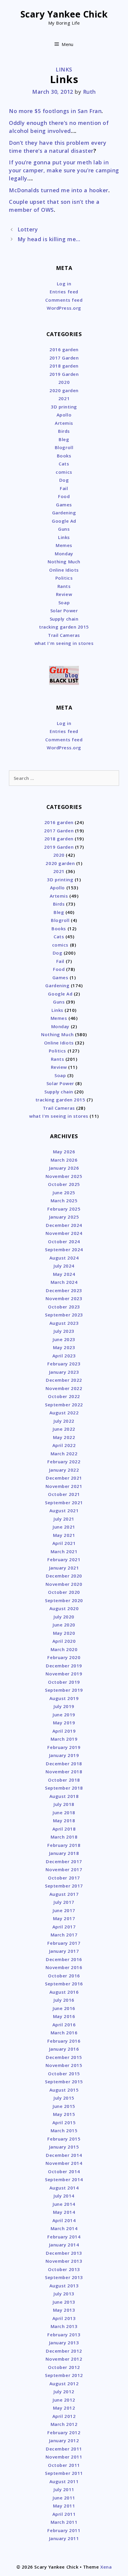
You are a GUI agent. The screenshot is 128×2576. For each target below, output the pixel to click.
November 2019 (64, 1674)
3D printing (64, 407)
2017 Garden (64, 358)
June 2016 (64, 2008)
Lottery (28, 229)
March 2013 (64, 2326)
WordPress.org (64, 308)
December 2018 (64, 1764)
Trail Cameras (64, 635)
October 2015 (64, 2073)
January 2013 (64, 2343)
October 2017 (64, 1878)
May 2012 (64, 2408)
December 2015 (64, 2057)
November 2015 (64, 2065)
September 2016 (64, 1984)
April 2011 (64, 2514)
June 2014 (64, 2204)
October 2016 (64, 1976)
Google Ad (64, 521)
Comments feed (64, 300)
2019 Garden (64, 374)
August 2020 (64, 1608)
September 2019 (64, 1690)
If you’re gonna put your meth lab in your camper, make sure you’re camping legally (64, 170)
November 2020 (64, 1584)
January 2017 (64, 1951)
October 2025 (64, 1184)
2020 (64, 382)
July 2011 (64, 2489)
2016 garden (64, 349)
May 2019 (64, 1723)
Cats (64, 464)
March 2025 (64, 1200)
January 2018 (64, 1853)
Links (64, 69)
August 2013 (64, 2286)
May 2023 (64, 1347)
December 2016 (64, 1959)
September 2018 (64, 1788)
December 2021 (64, 1478)
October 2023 (64, 1307)
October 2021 (64, 1494)
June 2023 (64, 1339)
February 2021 (64, 1559)
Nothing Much (64, 562)
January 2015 (64, 2147)
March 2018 (64, 1837)
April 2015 (64, 2122)
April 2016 (64, 2025)
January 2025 (64, 1217)
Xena (106, 2567)
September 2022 (64, 1405)
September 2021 (64, 1502)
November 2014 (64, 2163)
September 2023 (64, 1315)
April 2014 (64, 2220)
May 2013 (64, 2310)
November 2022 (64, 1388)
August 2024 (64, 1258)
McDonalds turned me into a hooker (59, 190)
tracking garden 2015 (64, 627)
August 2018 (64, 1796)
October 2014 (64, 2171)
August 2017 (64, 1894)
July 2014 (64, 2196)
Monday (64, 554)
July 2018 (64, 1804)
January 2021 (64, 1568)
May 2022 (64, 1437)
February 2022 (64, 1462)
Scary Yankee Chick (64, 14)
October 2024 (64, 1241)
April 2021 (64, 1543)
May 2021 (64, 1535)
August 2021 (64, 1510)
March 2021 (64, 1551)
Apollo (64, 415)
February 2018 (64, 1845)
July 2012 (64, 2391)
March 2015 (64, 2130)
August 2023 (64, 1323)
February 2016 (64, 2041)
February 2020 (64, 1657)
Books (64, 456)
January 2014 (64, 2245)
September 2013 (64, 2277)
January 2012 (64, 2440)
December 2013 (64, 2253)
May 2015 (64, 2114)
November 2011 (64, 2457)
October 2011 (64, 2465)
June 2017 (64, 1910)
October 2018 (64, 1780)
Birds (64, 431)
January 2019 (64, 1755)
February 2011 (64, 2530)
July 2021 (64, 1519)
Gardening (64, 513)
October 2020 (64, 1592)
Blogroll (64, 447)
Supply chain (64, 619)
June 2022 (64, 1429)
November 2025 (64, 1176)
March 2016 (64, 2033)
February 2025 (64, 1209)
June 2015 (64, 2106)
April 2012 (64, 2416)
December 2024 (64, 1225)
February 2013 (64, 2335)
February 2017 (64, 1943)
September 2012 (64, 2375)
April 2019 (64, 1731)
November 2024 (64, 1233)
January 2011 (64, 2538)
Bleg (64, 439)
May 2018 (64, 1820)
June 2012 (64, 2400)
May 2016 (64, 2016)
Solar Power (64, 610)
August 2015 (64, 2090)
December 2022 (64, 1380)
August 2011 (64, 2481)
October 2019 (64, 1682)
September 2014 (64, 2179)
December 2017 (64, 1861)
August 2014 (64, 2188)
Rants (64, 586)
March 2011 (64, 2522)
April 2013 (64, 2318)
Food (64, 496)
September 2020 (64, 1600)
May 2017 (64, 1918)
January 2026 (64, 1168)
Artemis (64, 423)
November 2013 (64, 2261)
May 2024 (64, 1274)
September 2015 (64, 2082)
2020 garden (64, 390)
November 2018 (64, 1772)
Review (64, 594)
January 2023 (64, 1372)
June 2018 (64, 1812)
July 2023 (64, 1331)
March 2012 (64, 2424)
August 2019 (64, 1698)
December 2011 (64, 2449)
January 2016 (64, 2049)
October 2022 (64, 1396)
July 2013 (64, 2294)
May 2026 (64, 1152)
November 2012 (64, 2359)
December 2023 (64, 1290)
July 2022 (64, 1421)
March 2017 (64, 1935)
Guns (64, 529)
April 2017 (64, 1927)
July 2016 (64, 2000)
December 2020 (64, 1576)
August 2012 (64, 2383)
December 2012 (64, 2351)
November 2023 (64, 1298)
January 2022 (64, 1470)
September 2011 (64, 2473)
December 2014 (64, 2155)
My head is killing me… (49, 239)
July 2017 (64, 1902)
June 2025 (64, 1192)
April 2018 (64, 1829)
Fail (64, 488)
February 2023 (64, 1364)
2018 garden (64, 366)
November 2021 (64, 1486)
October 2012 (64, 2367)
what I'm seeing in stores (64, 643)
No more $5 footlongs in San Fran (55, 111)
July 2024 (64, 1266)
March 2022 (64, 1454)
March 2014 (64, 2228)
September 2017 (64, 1886)
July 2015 (64, 2098)
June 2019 (64, 1715)
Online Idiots (64, 570)
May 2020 (64, 1633)
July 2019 (64, 1706)
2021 (64, 398)
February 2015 (64, 2139)
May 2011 (64, 2506)
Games (64, 505)
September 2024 (64, 1249)
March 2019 (64, 1739)
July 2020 (64, 1617)
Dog (64, 480)
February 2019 (64, 1747)
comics (64, 472)
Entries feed (64, 292)
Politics (64, 578)
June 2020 (64, 1625)
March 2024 (64, 1282)
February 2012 (64, 2432)
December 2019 (64, 1666)
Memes (64, 545)
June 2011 (64, 2498)
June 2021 (64, 1527)
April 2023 (64, 1356)
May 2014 (64, 2212)
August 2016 (64, 1992)
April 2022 (64, 1445)
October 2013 (64, 2269)
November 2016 (64, 1967)
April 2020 (64, 1641)
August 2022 (64, 1413)
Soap (64, 602)
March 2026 (64, 1160)
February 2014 (64, 2237)
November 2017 (64, 1869)
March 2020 (64, 1649)
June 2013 (64, 2302)
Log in (64, 284)
